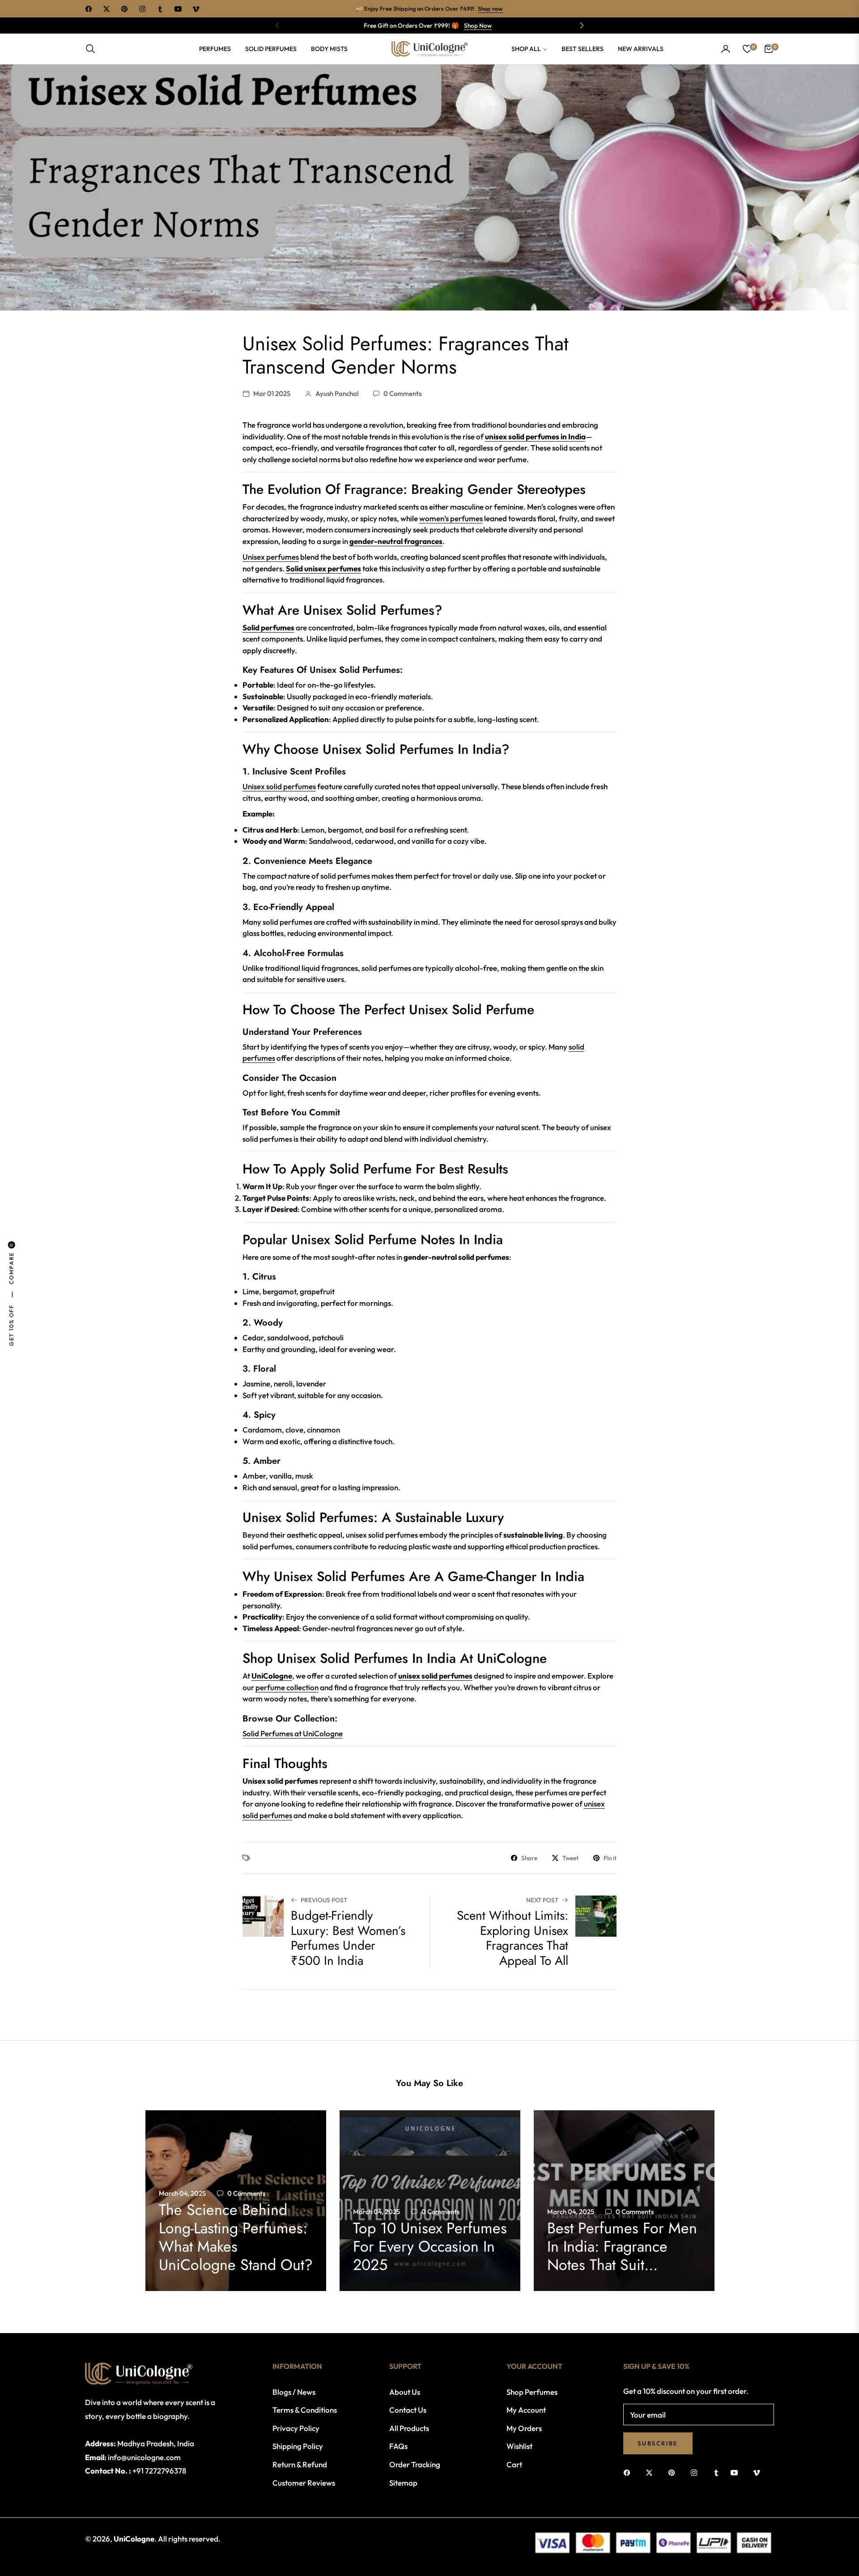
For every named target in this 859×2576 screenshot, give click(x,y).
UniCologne (272, 1676)
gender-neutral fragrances (396, 541)
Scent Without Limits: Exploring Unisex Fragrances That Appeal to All (512, 1938)
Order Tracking (415, 2464)
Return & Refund (300, 2464)
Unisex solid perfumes (279, 786)
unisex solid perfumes (435, 1676)
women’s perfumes (451, 518)
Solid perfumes (268, 627)
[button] (582, 26)
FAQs (398, 2446)
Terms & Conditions (305, 2410)
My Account (526, 2410)
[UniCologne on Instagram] (696, 2472)
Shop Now (478, 26)
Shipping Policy (298, 2446)
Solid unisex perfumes (323, 568)
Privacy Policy (296, 2428)
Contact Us (408, 2410)
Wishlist (519, 2446)
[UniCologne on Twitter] (651, 2472)
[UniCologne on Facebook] (629, 2472)
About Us (405, 2392)
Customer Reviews (304, 2483)
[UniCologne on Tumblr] (716, 2472)
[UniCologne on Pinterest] (674, 2472)
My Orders (524, 2428)
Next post (542, 1900)
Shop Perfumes (532, 2392)
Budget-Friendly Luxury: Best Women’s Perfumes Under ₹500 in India (348, 1938)
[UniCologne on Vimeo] (757, 2472)
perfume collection (287, 1687)
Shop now (490, 9)
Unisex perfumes (271, 557)
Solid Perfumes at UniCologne (293, 1733)
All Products (409, 2428)
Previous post (324, 1900)
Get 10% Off (11, 1325)
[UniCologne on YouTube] (736, 2472)
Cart (514, 2464)
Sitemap (403, 2483)
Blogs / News (294, 2392)
